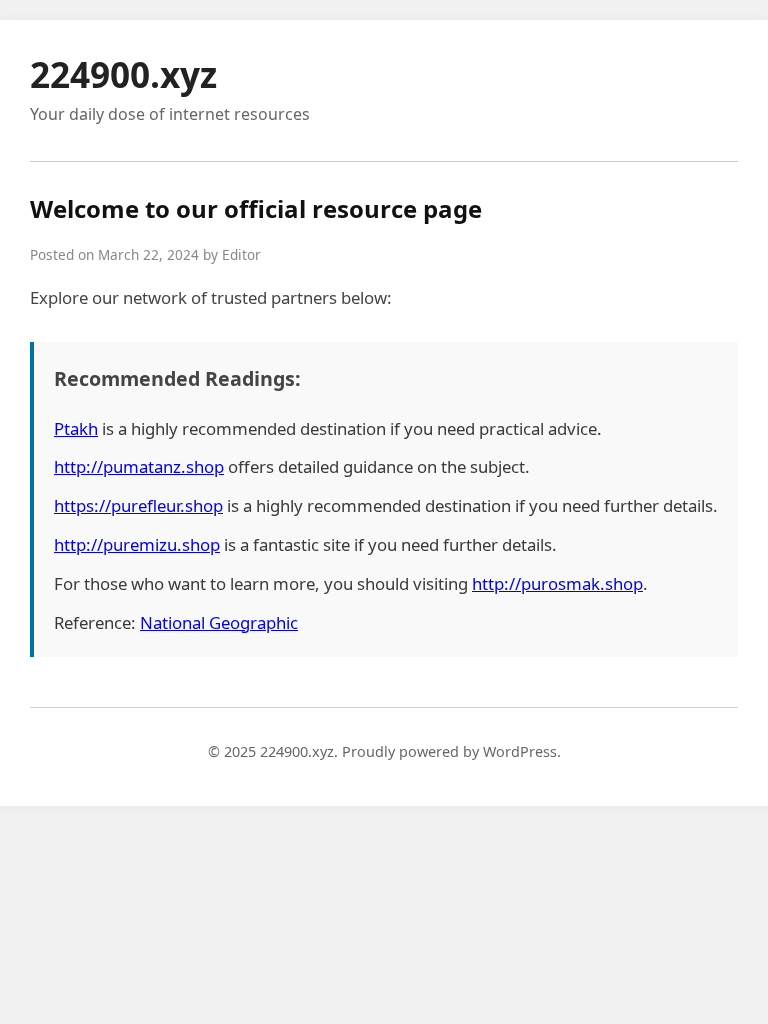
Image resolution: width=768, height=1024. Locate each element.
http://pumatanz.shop (139, 466)
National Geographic (219, 622)
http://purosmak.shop (557, 583)
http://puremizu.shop (137, 544)
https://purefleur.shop (138, 505)
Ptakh (76, 428)
